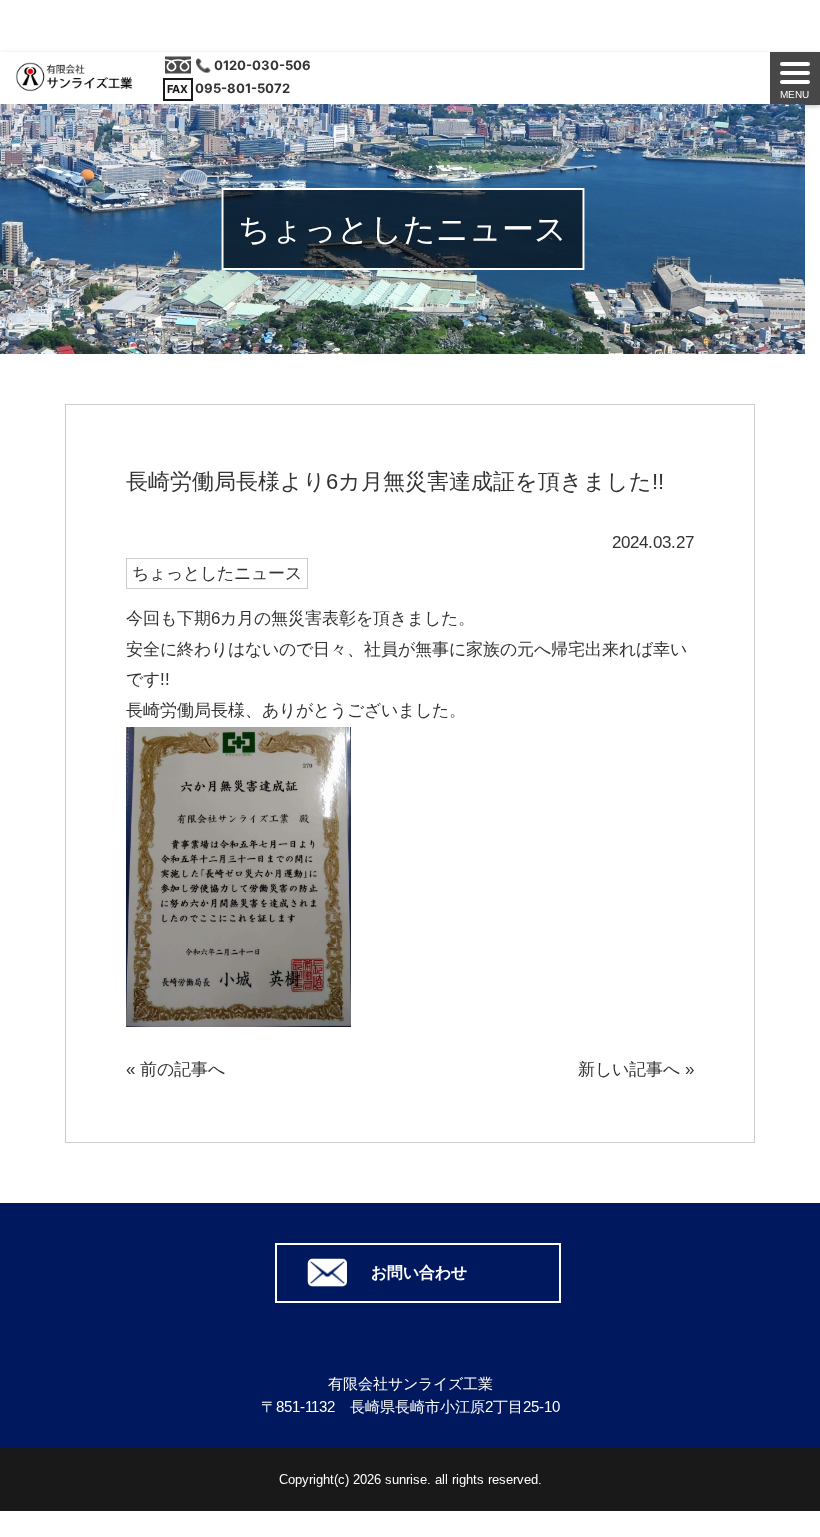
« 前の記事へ (175, 1069)
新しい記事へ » (636, 1069)
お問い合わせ (419, 1272)
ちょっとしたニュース (217, 573)
